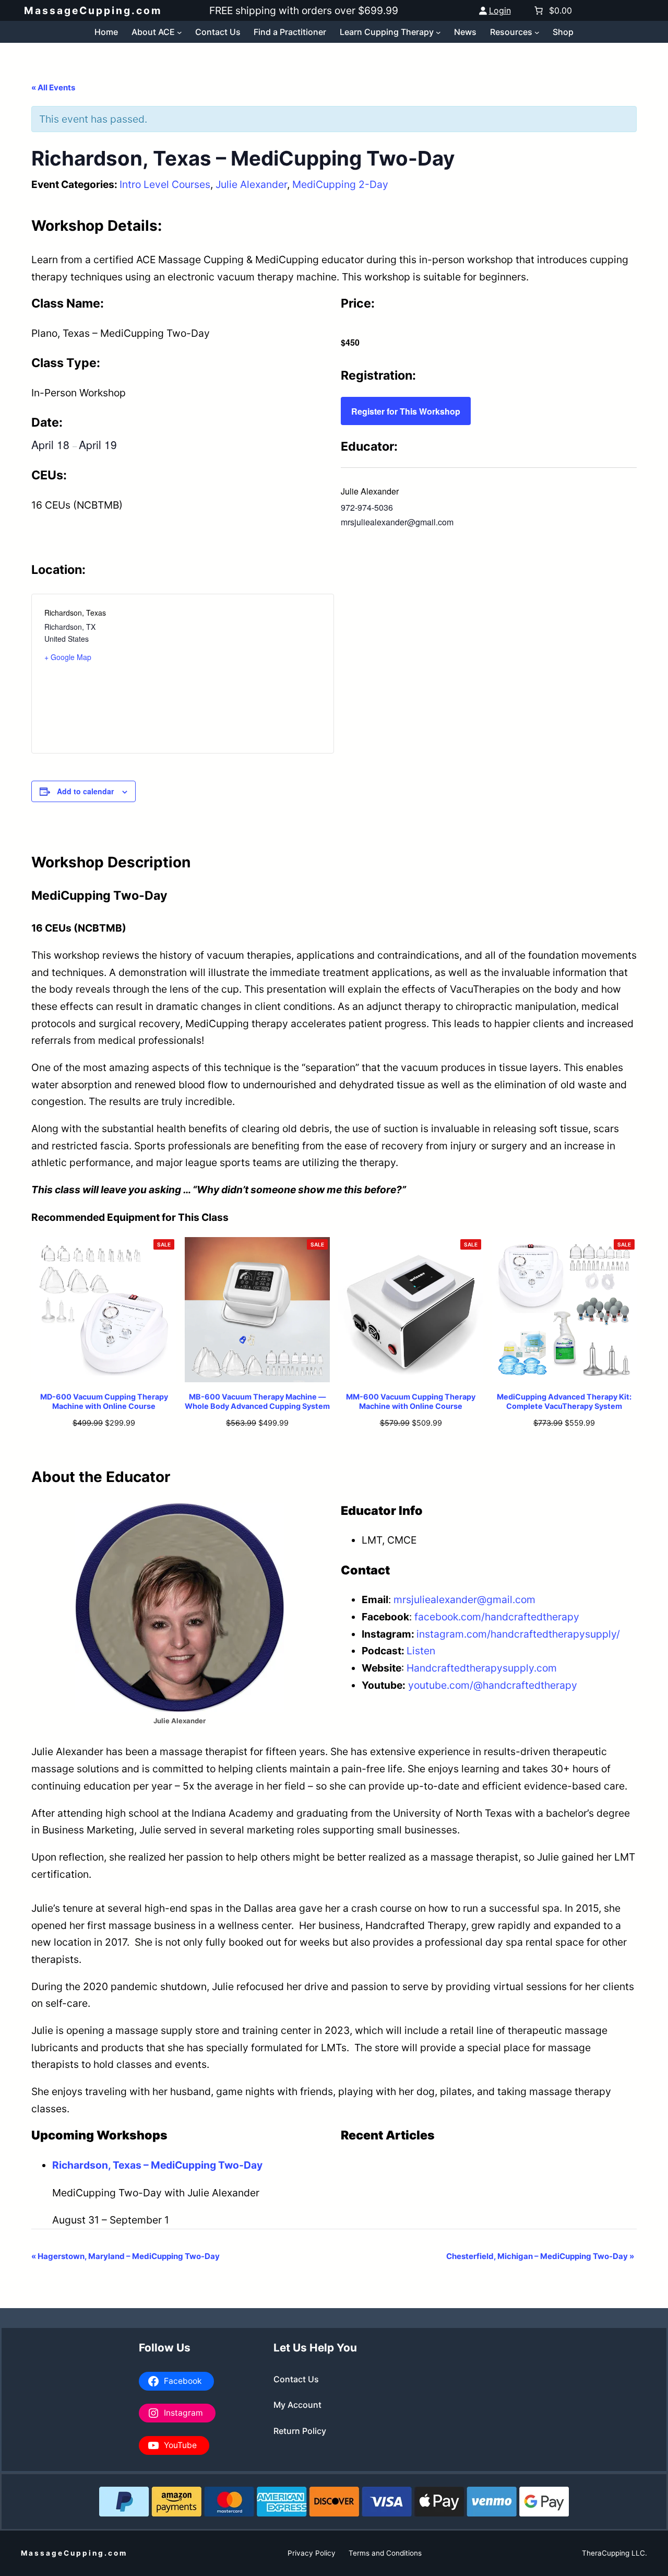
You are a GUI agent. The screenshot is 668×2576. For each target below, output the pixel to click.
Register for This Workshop (406, 411)
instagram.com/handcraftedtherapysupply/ (518, 1634)
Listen (421, 1651)
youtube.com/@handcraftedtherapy (493, 1685)
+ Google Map (68, 657)
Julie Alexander (251, 184)
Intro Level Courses (165, 184)
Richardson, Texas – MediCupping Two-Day (157, 2165)
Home (106, 32)
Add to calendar (85, 791)
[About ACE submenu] (180, 32)
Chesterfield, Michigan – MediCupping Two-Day (540, 2256)
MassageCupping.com (93, 10)
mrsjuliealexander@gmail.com (464, 1599)
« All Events (53, 87)
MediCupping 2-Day (340, 184)
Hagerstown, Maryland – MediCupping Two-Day (126, 2256)
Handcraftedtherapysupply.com (482, 1668)
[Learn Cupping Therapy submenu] (438, 32)
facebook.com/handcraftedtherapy (497, 1617)
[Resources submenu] (537, 32)
